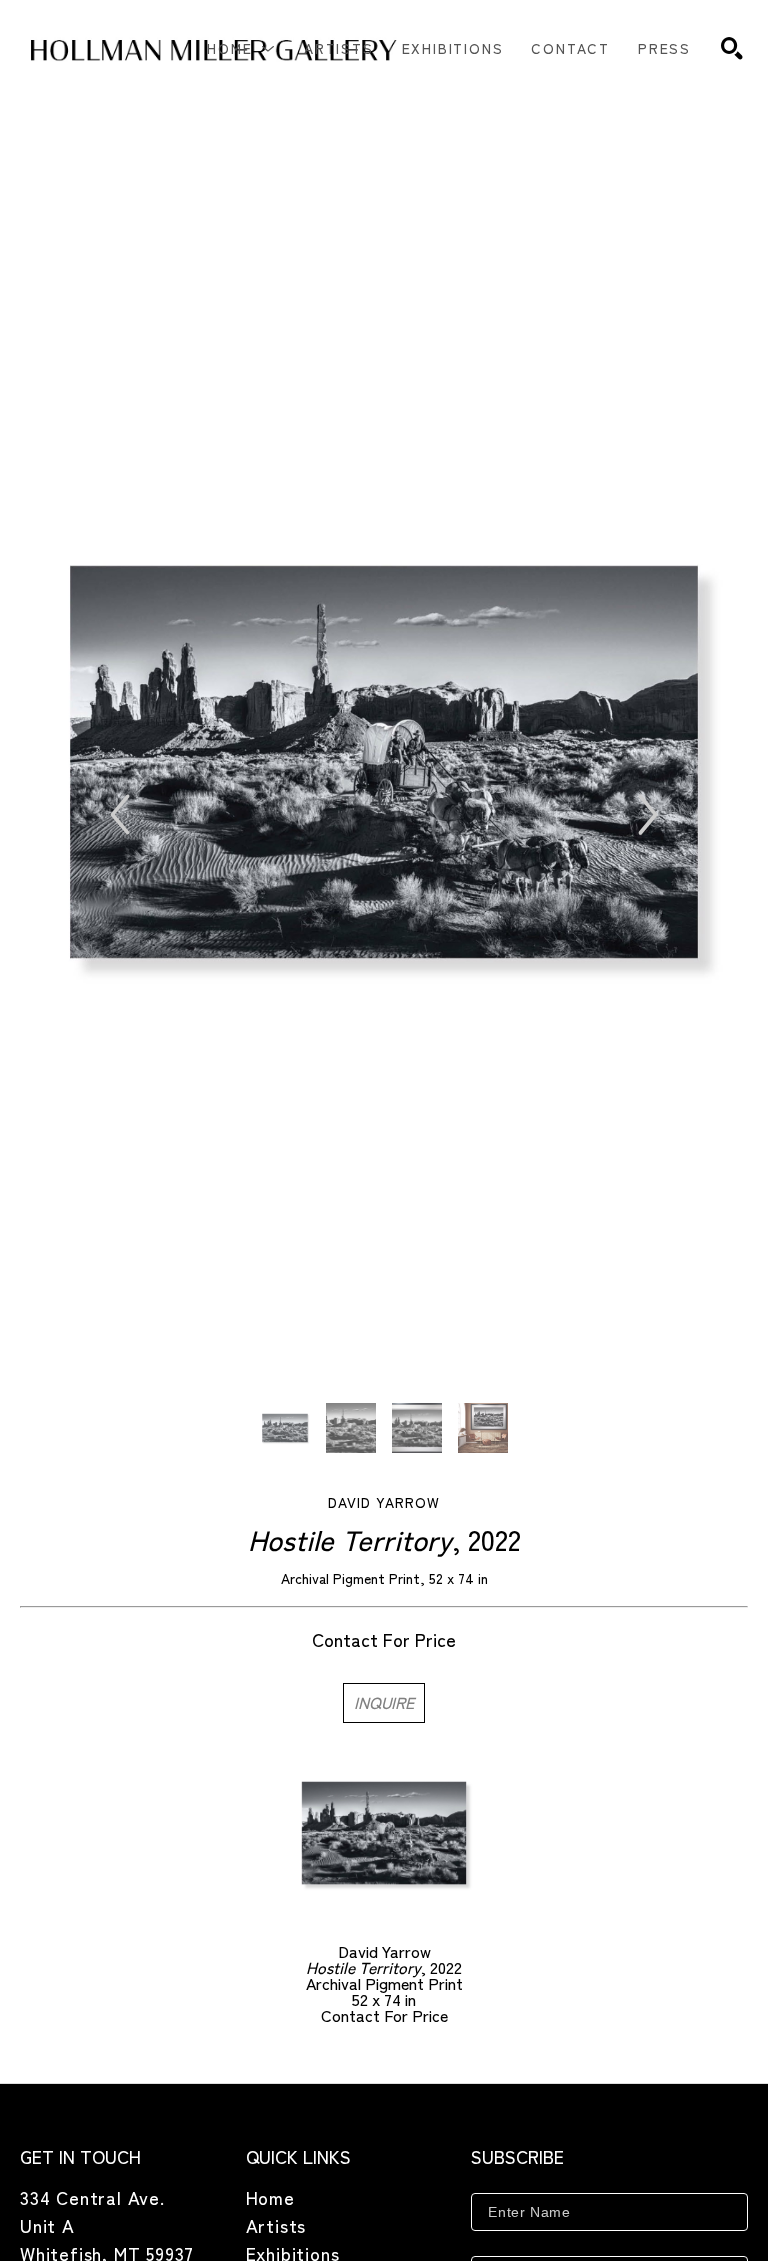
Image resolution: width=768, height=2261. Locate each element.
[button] (241, 48)
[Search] (732, 48)
